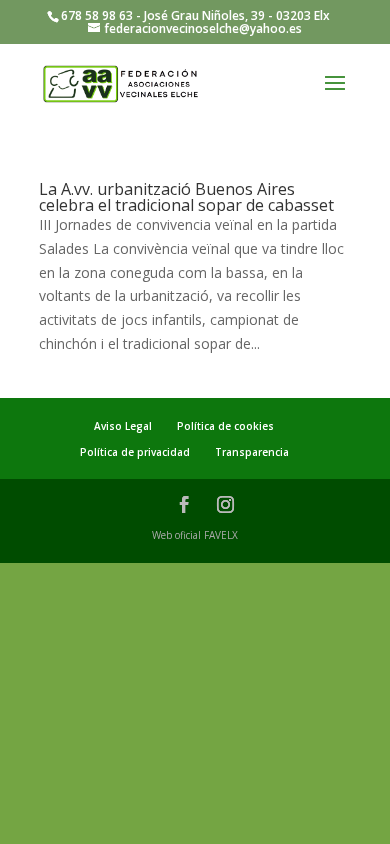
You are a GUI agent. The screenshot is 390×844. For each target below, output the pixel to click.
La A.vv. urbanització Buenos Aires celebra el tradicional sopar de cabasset (186, 197)
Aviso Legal (123, 426)
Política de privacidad (135, 452)
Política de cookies (225, 426)
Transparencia (252, 452)
